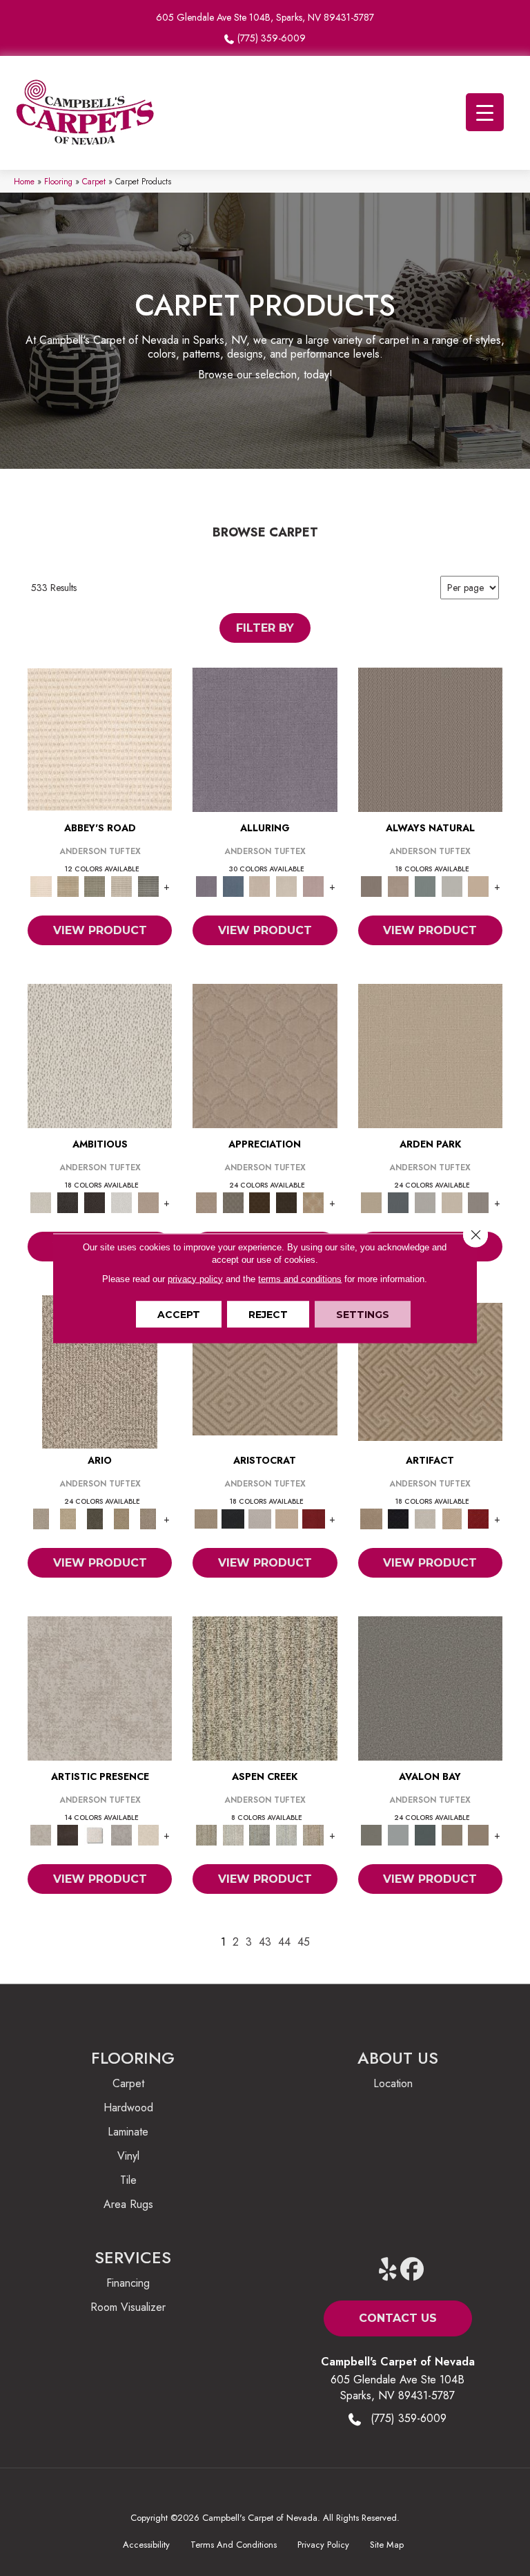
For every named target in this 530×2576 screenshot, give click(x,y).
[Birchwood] (265, 1371)
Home (24, 181)
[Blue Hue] (398, 1202)
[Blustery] (452, 885)
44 (284, 1942)
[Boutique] (479, 885)
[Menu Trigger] (485, 112)
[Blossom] (314, 885)
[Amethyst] (265, 738)
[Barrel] (430, 738)
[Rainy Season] (287, 1834)
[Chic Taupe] (122, 885)
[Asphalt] (430, 1687)
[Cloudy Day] (425, 1202)
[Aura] (100, 738)
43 (265, 1942)
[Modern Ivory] (233, 1834)
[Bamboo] (68, 885)
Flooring (58, 181)
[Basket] (398, 885)
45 (304, 1942)
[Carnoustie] (314, 1202)
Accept (179, 1314)
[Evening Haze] (479, 1202)
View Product (100, 930)
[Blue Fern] (425, 885)
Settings (363, 1314)
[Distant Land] (479, 1834)
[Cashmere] (287, 1518)
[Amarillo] (265, 1055)
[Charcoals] (68, 1202)
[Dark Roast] (95, 1202)
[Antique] (68, 1518)
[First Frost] (122, 1202)
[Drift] (452, 1202)
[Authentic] (430, 1055)
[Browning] (287, 1202)
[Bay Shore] (122, 1518)
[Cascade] (260, 1518)
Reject (268, 1314)
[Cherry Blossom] (314, 1518)
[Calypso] (398, 1834)
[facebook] (412, 2270)
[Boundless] (95, 885)
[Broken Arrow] (148, 1518)
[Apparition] (95, 1518)
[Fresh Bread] (148, 1202)
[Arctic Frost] (233, 1202)
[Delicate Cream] (148, 1834)
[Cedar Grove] (265, 1687)
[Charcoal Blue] (425, 1834)
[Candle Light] (95, 1834)
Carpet (94, 181)
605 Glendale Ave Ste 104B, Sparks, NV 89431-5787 (265, 17)
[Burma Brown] (68, 1834)
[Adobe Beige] (100, 1371)
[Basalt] (260, 885)
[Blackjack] (233, 1518)
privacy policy (195, 1278)
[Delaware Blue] (148, 885)
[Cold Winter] (122, 1834)
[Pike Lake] (260, 1834)
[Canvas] (100, 1055)
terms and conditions (300, 1278)
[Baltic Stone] (100, 1687)
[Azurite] (233, 885)
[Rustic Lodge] (314, 1834)
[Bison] (260, 1202)
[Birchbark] (287, 885)
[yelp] (388, 2270)
